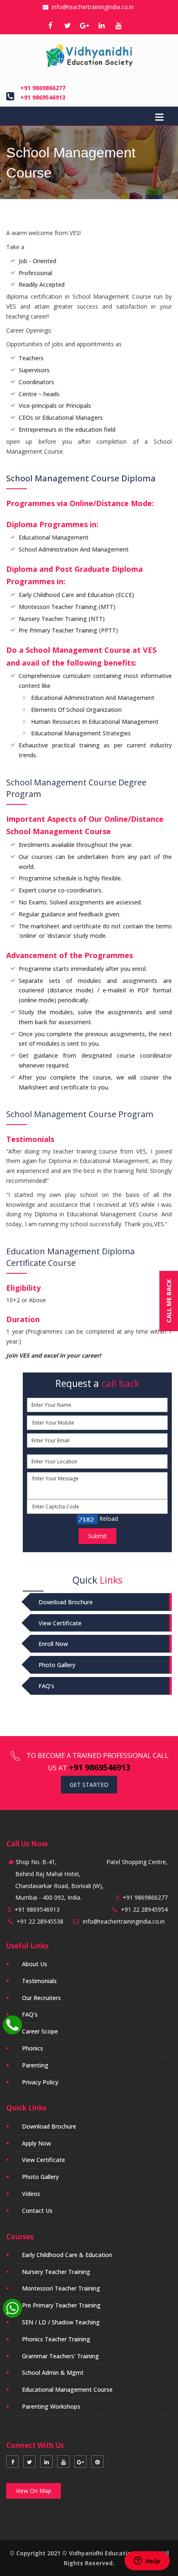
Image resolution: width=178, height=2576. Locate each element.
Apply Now (36, 2143)
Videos (31, 2194)
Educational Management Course (67, 2389)
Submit (97, 1536)
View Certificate (60, 1623)
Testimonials (39, 1981)
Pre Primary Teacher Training (61, 2305)
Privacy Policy (40, 2082)
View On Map (34, 2491)
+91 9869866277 (43, 88)
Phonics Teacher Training (56, 2339)
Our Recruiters (41, 1998)
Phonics (32, 2048)
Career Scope (40, 2031)
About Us (35, 1964)
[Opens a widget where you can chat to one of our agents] (147, 2562)
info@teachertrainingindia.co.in (91, 7)
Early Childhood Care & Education (67, 2255)
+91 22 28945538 (40, 1921)
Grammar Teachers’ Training (60, 2356)
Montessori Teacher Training (61, 2288)
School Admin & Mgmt (53, 2373)
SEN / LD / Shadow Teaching (61, 2322)
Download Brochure (66, 1602)
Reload (108, 1519)
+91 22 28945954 (144, 1909)
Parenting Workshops (51, 2406)
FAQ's (46, 1686)
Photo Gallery (57, 1665)
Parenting (35, 2065)
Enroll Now (53, 1644)
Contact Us (37, 2211)
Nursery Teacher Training (56, 2272)
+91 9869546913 (43, 97)
